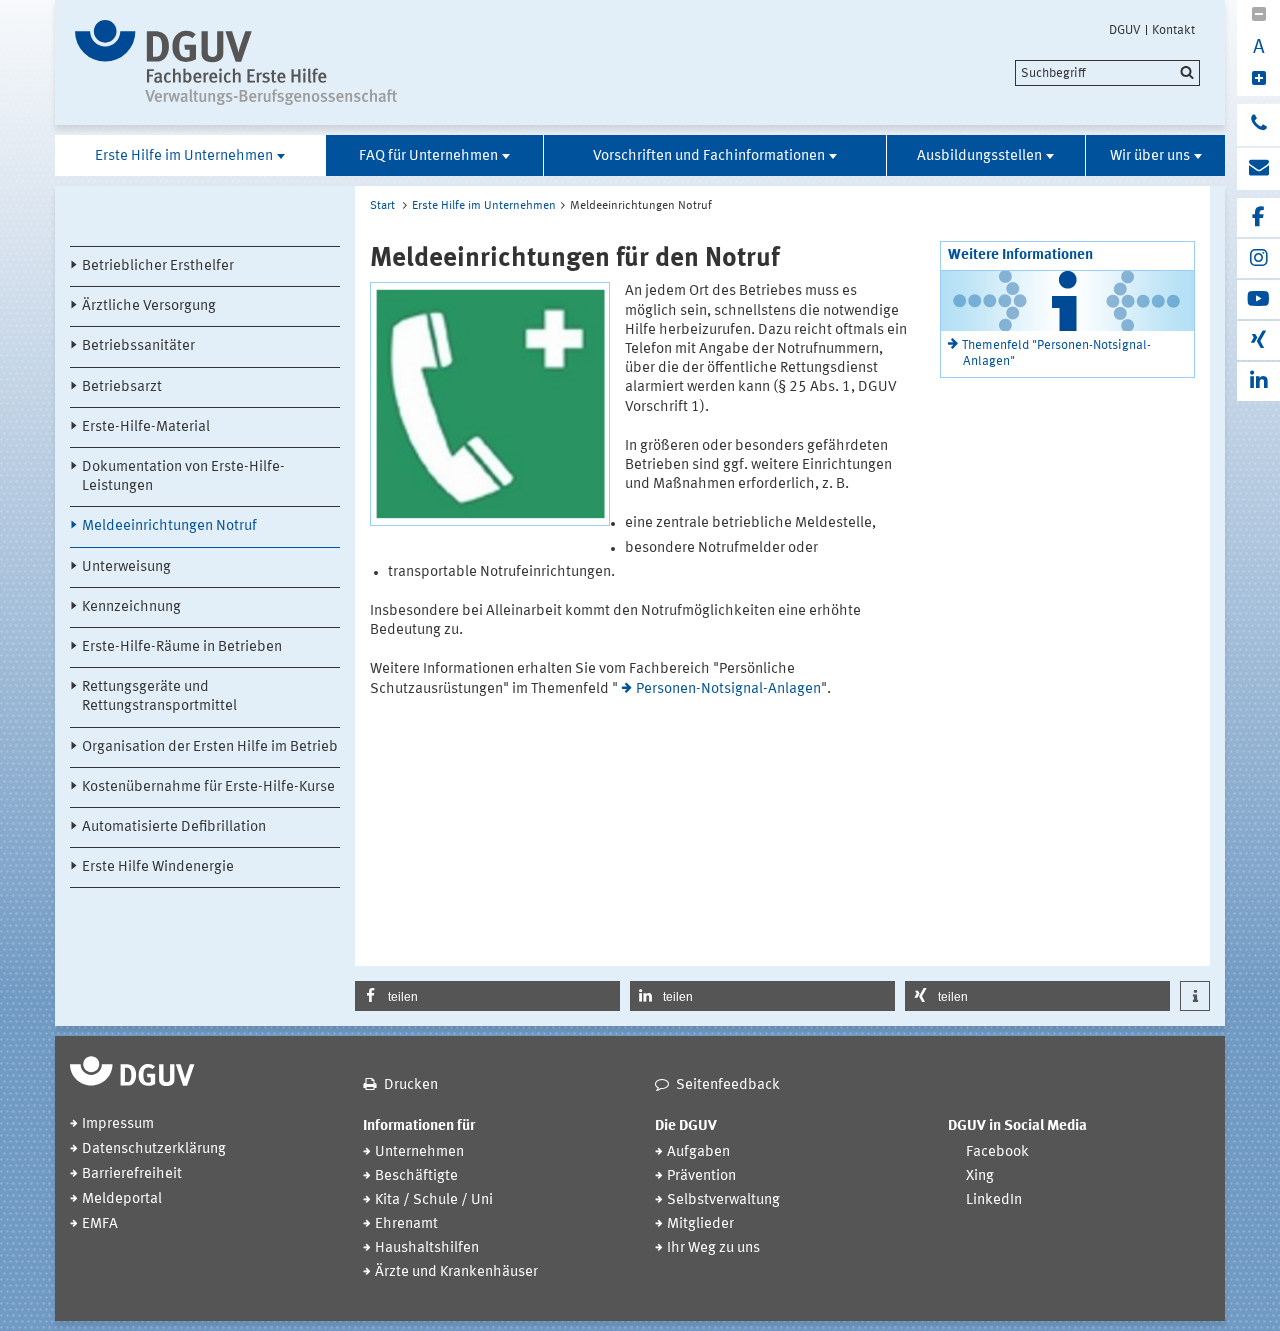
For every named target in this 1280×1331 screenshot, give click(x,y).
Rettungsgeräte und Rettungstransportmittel (159, 697)
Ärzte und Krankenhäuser (456, 1272)
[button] (487, 996)
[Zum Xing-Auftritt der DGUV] (1258, 340)
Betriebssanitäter (138, 346)
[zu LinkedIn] (1258, 381)
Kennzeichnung (131, 607)
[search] (1107, 73)
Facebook (997, 1152)
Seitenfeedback (728, 1085)
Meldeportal (122, 1199)
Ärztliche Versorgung (149, 306)
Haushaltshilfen (427, 1248)
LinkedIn (994, 1200)
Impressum (118, 1124)
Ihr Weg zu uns (713, 1248)
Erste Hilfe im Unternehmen (184, 156)
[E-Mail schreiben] (1258, 169)
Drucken (411, 1085)
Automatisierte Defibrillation (174, 827)
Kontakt (1173, 30)
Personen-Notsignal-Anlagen (728, 689)
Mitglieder (700, 1224)
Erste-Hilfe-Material (146, 427)
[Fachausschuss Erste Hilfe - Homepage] (242, 62)
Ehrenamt (406, 1224)
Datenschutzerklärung (154, 1149)
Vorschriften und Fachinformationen (709, 156)
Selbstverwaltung (723, 1200)
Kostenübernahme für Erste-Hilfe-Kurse (208, 787)
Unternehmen (419, 1152)
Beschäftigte (416, 1176)
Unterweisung (126, 567)
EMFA (100, 1224)
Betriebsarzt (122, 387)
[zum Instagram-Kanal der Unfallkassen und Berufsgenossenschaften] (1258, 258)
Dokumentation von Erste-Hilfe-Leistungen (183, 477)
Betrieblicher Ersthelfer (158, 266)
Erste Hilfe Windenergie (158, 867)
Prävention (701, 1176)
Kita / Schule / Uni (434, 1200)
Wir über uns (1150, 156)
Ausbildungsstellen (979, 156)
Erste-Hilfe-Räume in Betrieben (182, 647)
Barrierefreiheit (132, 1174)
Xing (980, 1176)
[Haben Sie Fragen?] (1258, 125)
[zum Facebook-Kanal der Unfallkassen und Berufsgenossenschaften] (1258, 217)
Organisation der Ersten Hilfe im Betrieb (210, 747)
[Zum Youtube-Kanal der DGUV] (1258, 299)
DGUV (1125, 30)
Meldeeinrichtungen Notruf (169, 526)
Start (382, 206)
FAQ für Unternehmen (428, 156)
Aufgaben (698, 1152)
